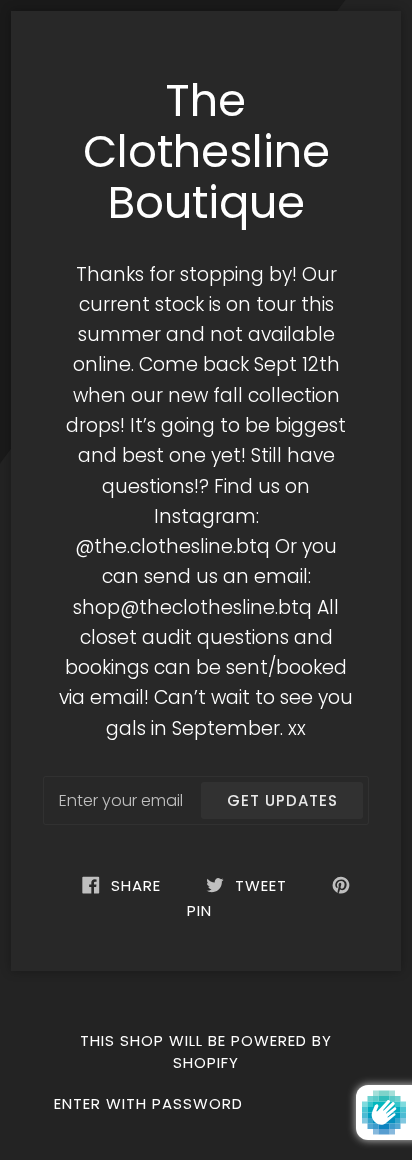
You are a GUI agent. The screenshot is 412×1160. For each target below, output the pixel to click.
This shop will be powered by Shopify (206, 1051)
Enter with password (148, 1103)
